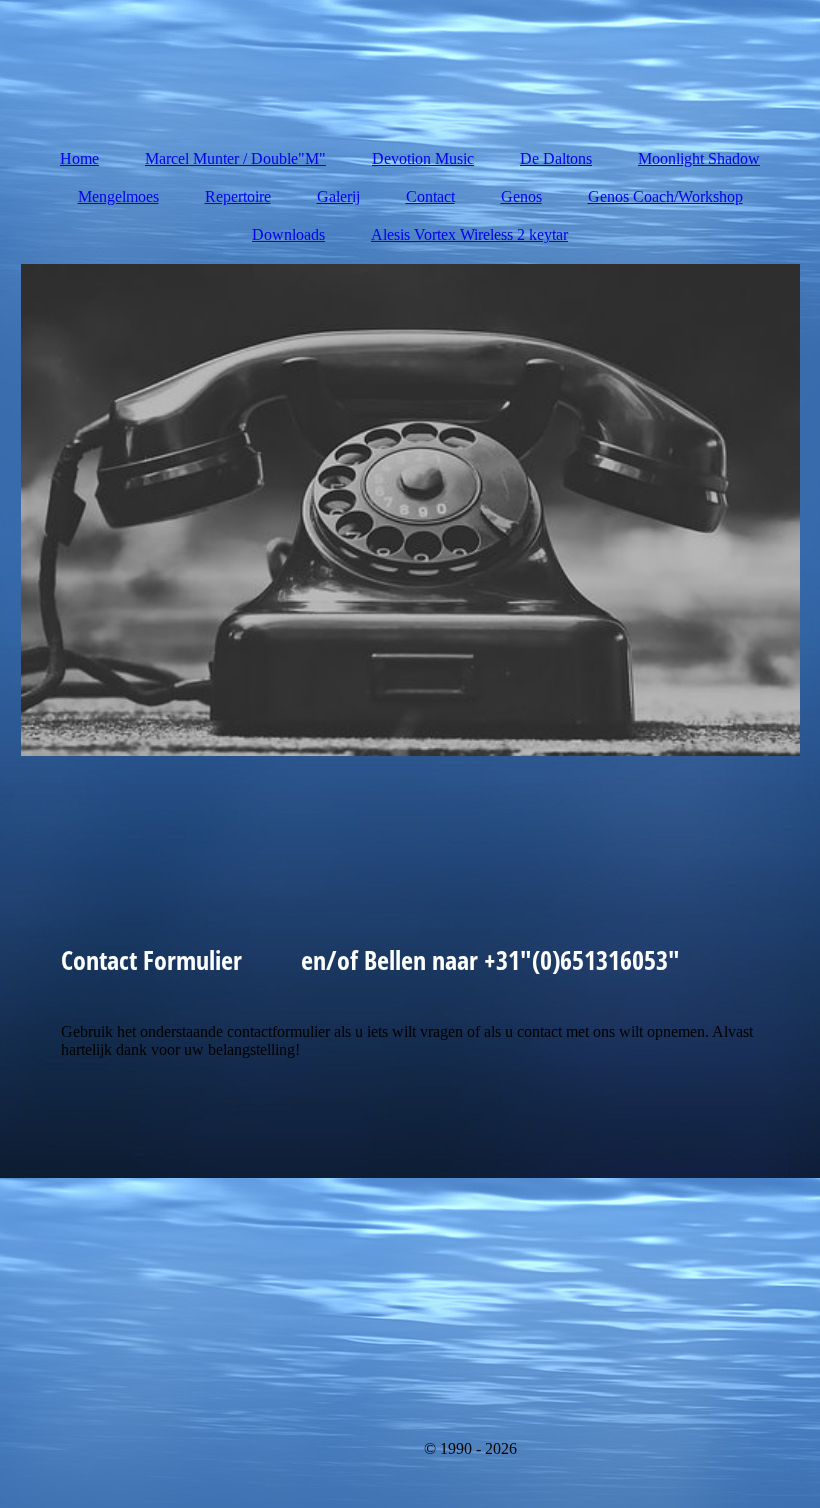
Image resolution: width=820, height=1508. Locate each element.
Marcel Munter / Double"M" (235, 158)
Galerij (338, 196)
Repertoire (238, 196)
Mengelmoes (118, 196)
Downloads (288, 234)
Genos (521, 196)
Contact (430, 196)
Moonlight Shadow (699, 158)
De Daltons (556, 158)
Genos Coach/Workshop (665, 196)
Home (79, 158)
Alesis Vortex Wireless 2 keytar (469, 234)
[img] (410, 510)
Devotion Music (423, 158)
